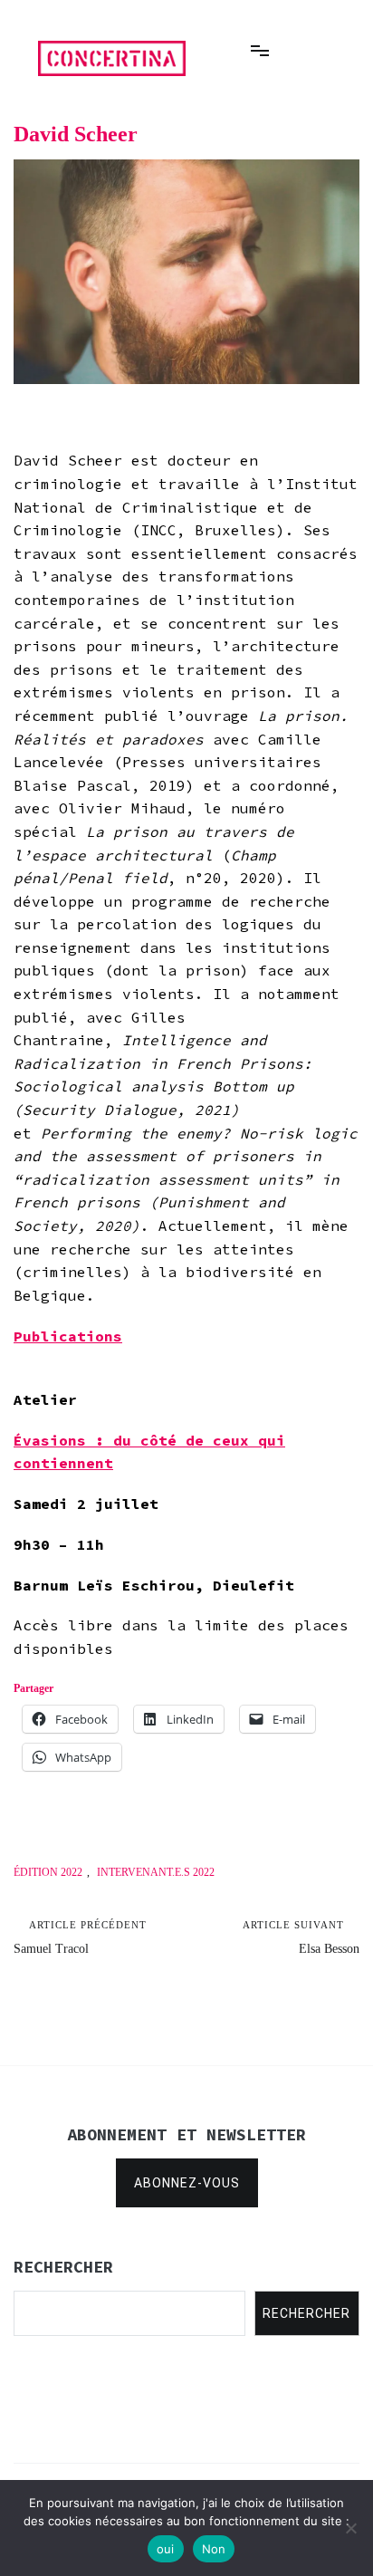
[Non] (350, 2528)
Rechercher (306, 2313)
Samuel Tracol (80, 1937)
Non (214, 2549)
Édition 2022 (48, 1872)
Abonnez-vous (187, 2183)
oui (166, 2549)
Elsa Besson (301, 1937)
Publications (68, 1336)
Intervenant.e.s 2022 (156, 1872)
